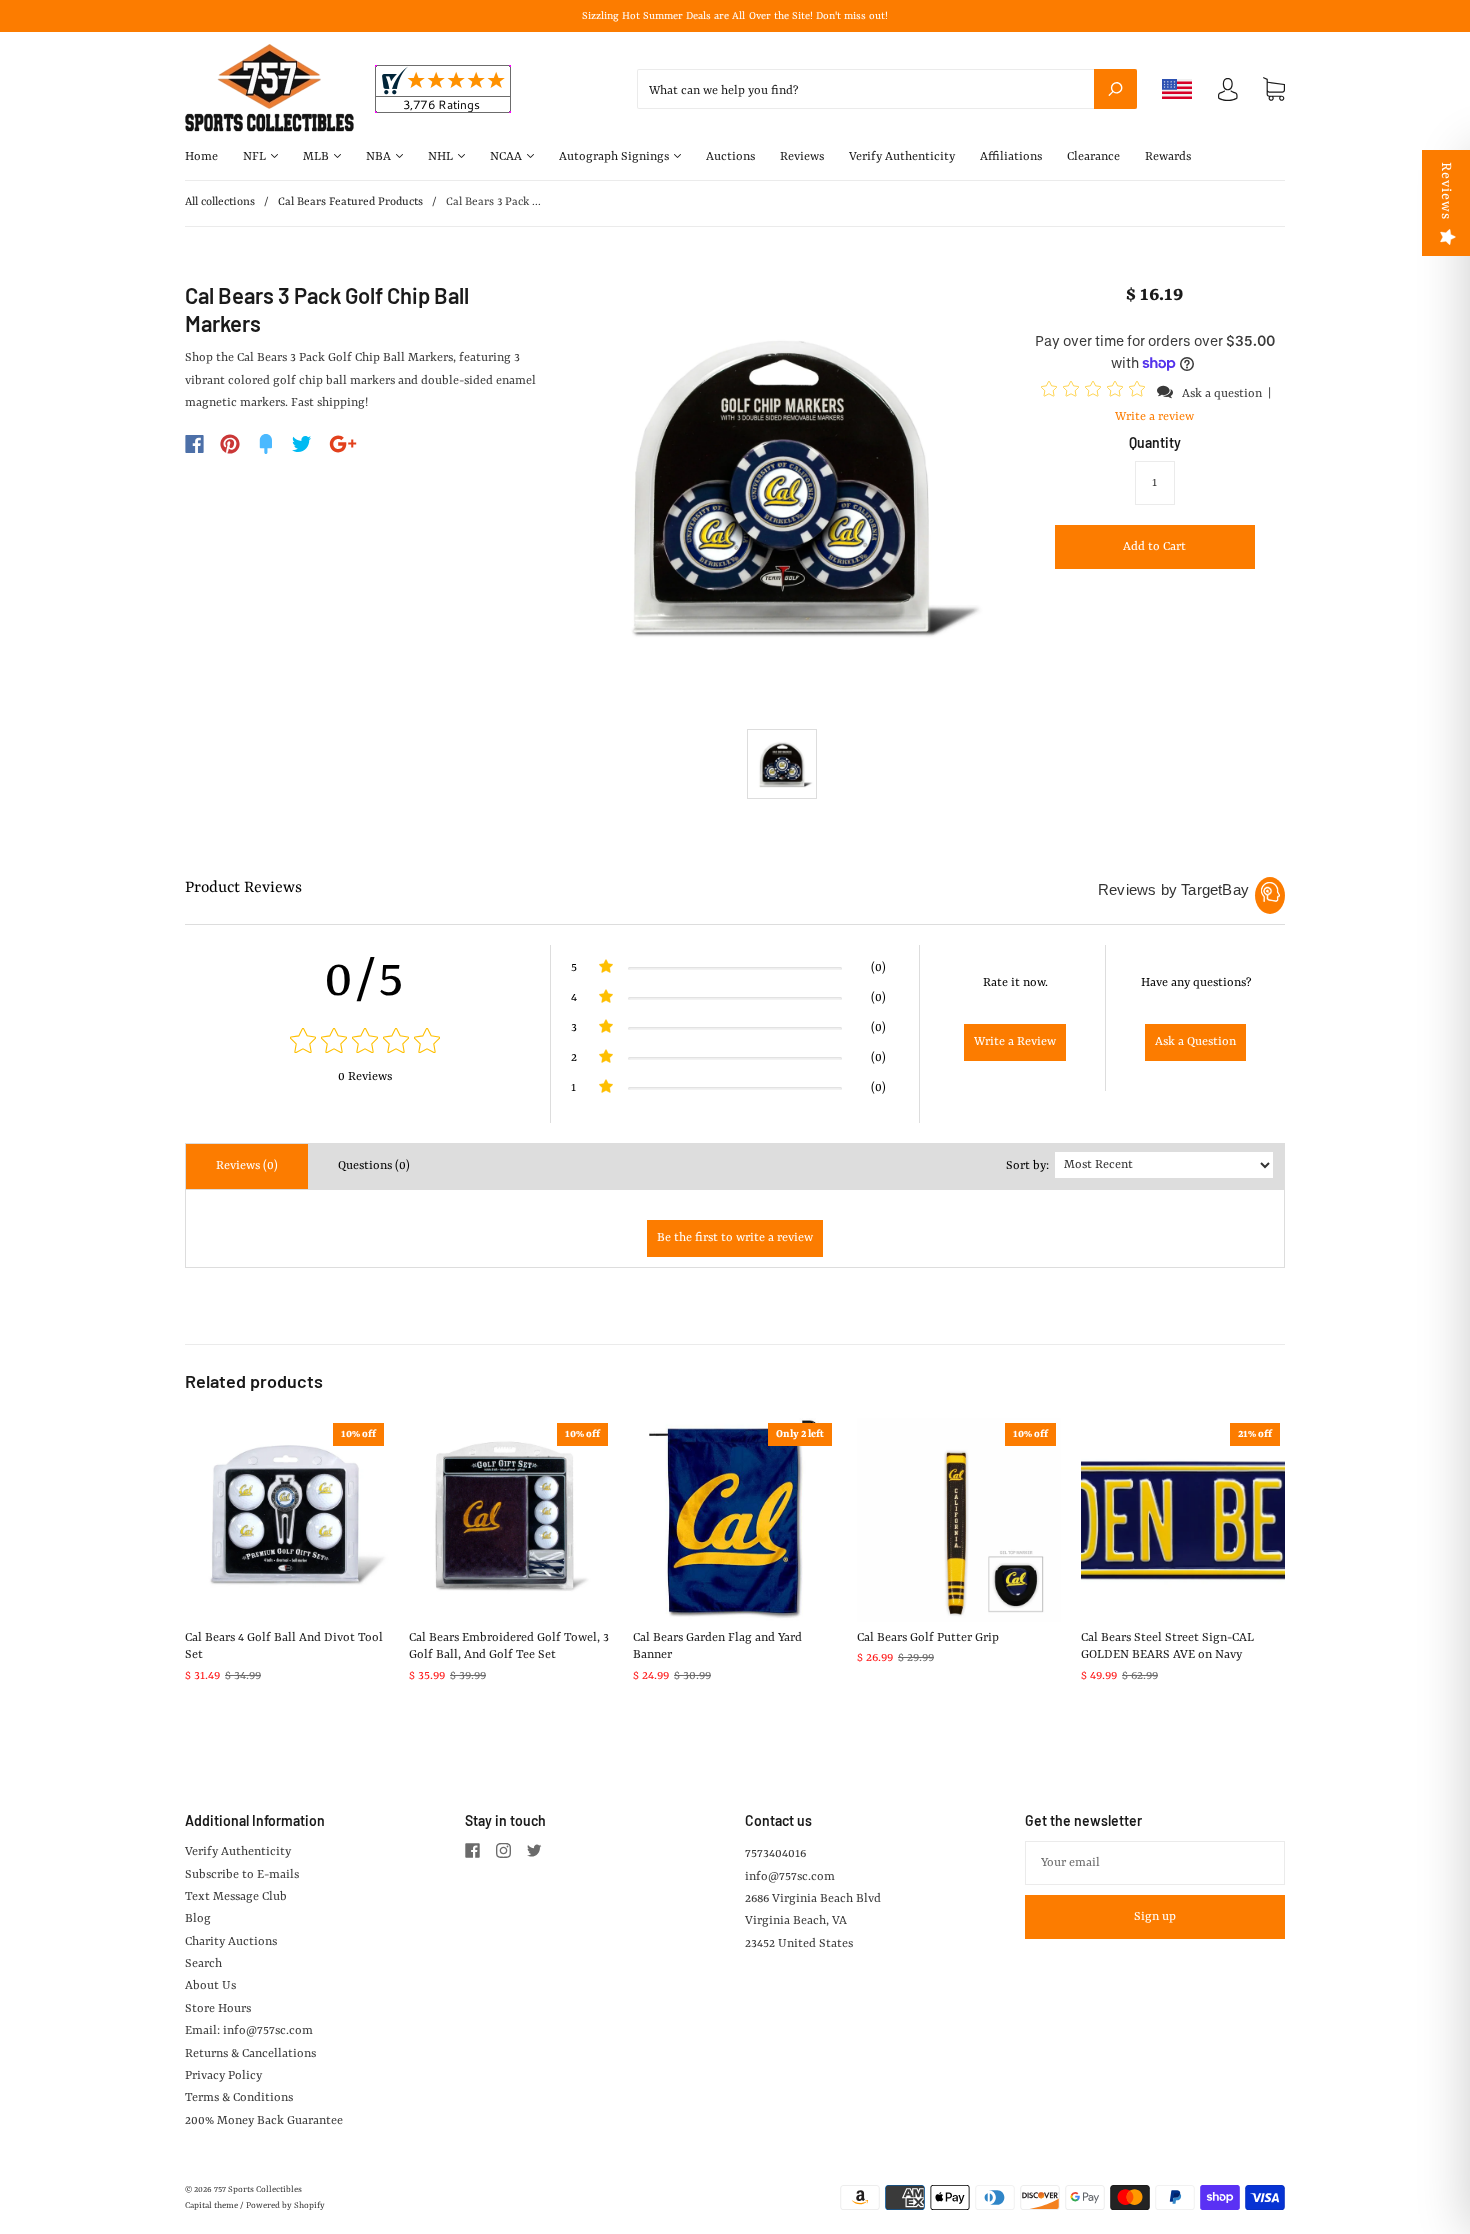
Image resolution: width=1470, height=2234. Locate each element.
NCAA (507, 157)
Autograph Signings (615, 157)
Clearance (1093, 157)
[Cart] (1274, 90)
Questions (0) (374, 1166)
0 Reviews (365, 1077)
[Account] (1228, 94)
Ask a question (1222, 394)
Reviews (802, 157)
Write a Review (1015, 1042)
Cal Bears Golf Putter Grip (928, 1638)
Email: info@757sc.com (249, 2031)
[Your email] (1155, 1863)
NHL (442, 157)
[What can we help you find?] (887, 91)
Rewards (1168, 157)
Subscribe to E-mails (242, 1875)
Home (201, 157)
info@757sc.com (790, 1877)
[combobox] (887, 89)
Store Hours (218, 2009)
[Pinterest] (230, 444)
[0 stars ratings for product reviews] (365, 1043)
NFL (256, 157)
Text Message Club (236, 1897)
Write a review (1154, 417)
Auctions (730, 157)
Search (203, 1964)
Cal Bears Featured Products (350, 202)
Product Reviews (243, 888)
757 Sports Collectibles (258, 2190)
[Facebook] (194, 444)
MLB (317, 157)
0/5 (365, 981)
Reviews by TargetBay (1173, 889)
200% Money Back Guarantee (264, 2121)
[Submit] (1115, 89)
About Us (210, 1986)
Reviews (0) (247, 1166)
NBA (380, 157)
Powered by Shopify (285, 2206)
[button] (1096, 393)
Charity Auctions (231, 1942)
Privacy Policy (223, 2076)
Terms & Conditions (239, 2098)
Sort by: (1027, 1166)
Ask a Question (1195, 1042)
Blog (198, 1919)
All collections (220, 202)
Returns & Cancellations (250, 2054)
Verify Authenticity (902, 157)
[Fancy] (266, 444)
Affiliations (1011, 157)
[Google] (343, 444)
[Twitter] (302, 444)
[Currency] (1177, 89)
